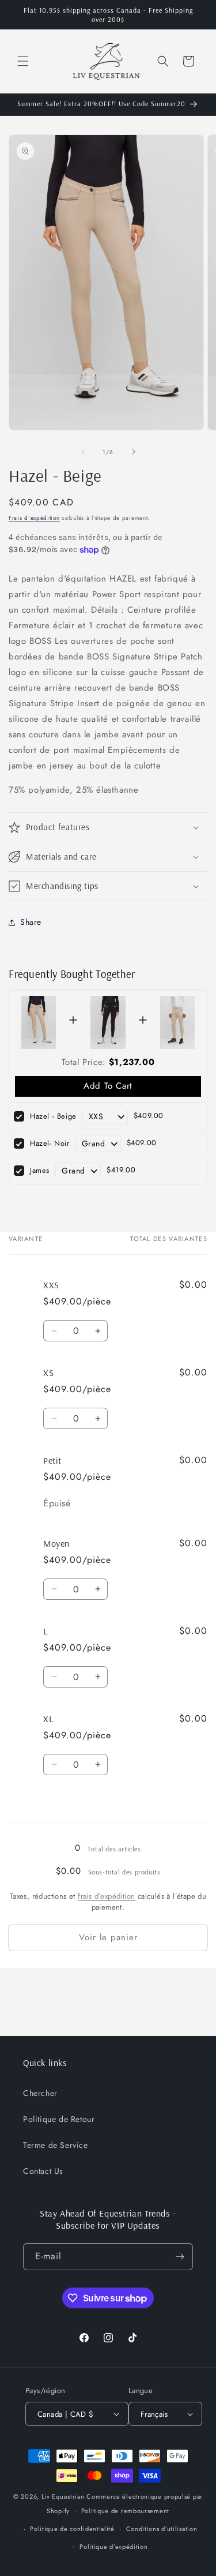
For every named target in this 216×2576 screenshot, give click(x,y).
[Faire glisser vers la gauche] (83, 452)
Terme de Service (56, 2145)
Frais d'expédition (34, 518)
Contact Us (43, 2171)
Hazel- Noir (50, 1143)
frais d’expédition (106, 1896)
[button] (23, 61)
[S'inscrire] (180, 2257)
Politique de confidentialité (72, 2529)
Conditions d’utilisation (162, 2529)
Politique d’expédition (113, 2547)
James (40, 1170)
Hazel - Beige (53, 1116)
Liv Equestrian (63, 2496)
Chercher (40, 2093)
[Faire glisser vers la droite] (134, 452)
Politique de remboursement (125, 2511)
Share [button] (31, 922)
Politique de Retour (59, 2119)
